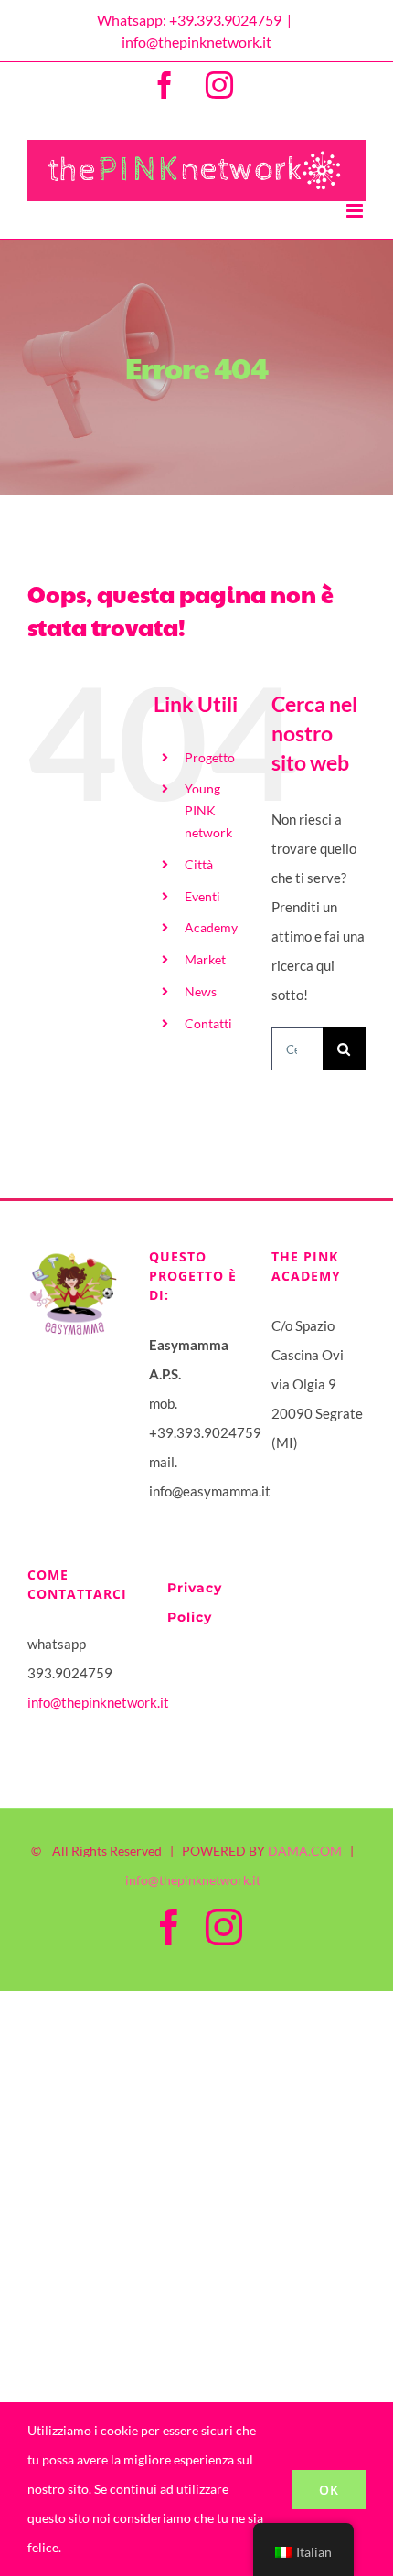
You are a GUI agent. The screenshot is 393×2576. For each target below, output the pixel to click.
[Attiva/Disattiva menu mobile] (356, 211)
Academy (211, 927)
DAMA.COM (305, 1851)
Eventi (202, 896)
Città (199, 864)
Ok (329, 2490)
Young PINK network (208, 810)
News (201, 991)
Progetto (210, 757)
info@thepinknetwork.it (196, 42)
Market (205, 959)
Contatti (208, 1023)
